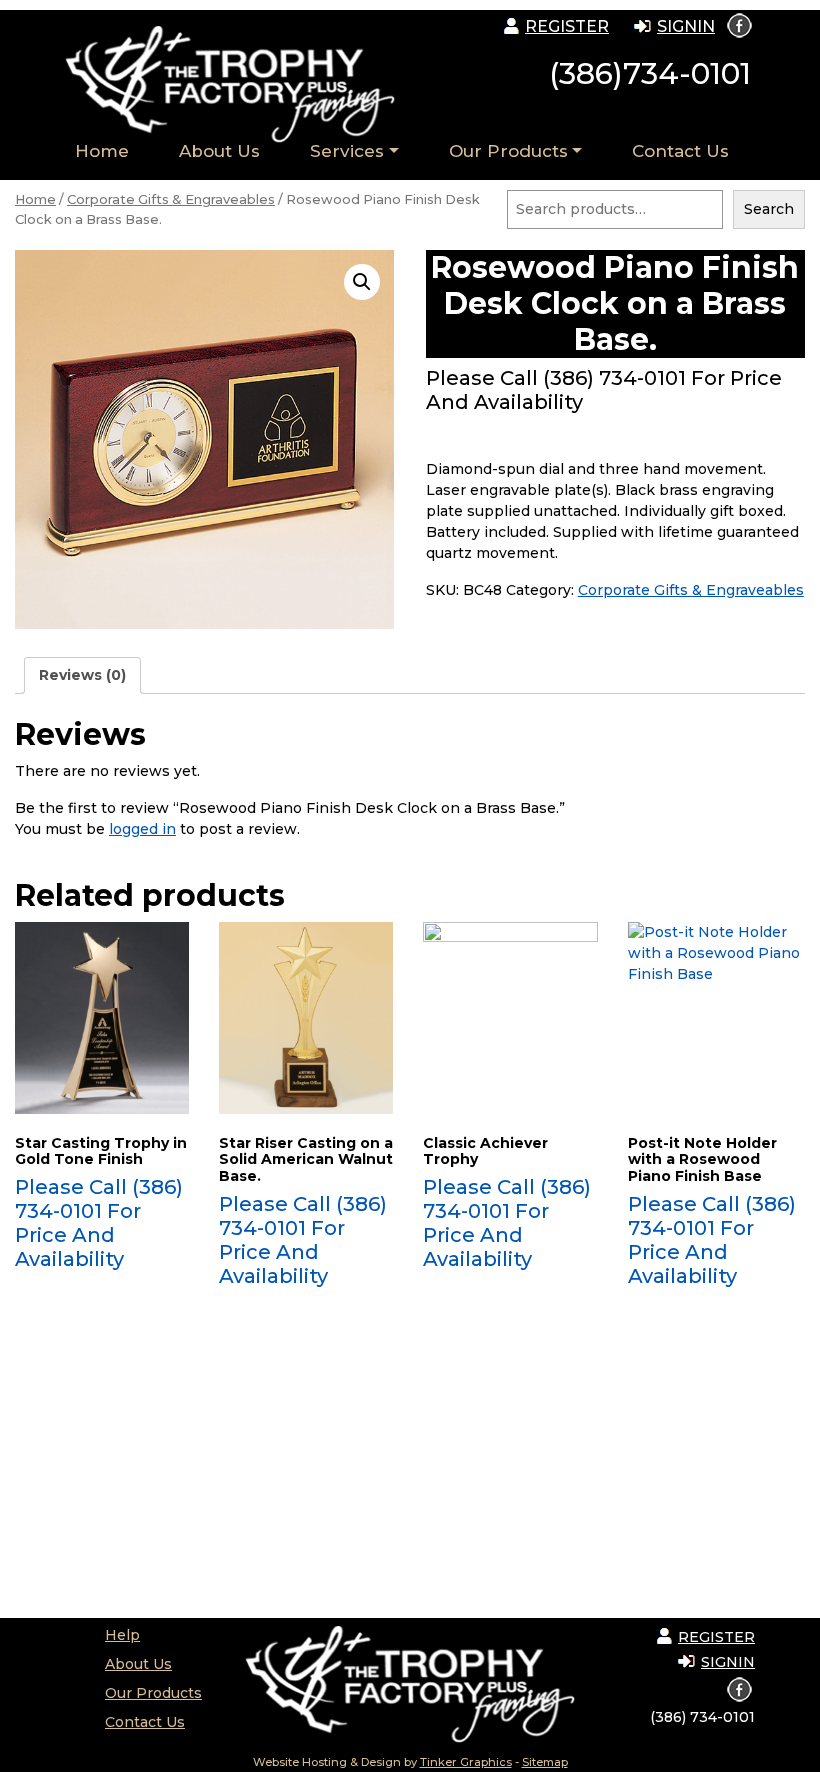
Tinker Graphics (466, 1762)
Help (122, 1635)
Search (769, 209)
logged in (142, 829)
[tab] (82, 675)
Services (347, 151)
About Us (219, 151)
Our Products (508, 151)
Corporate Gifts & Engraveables (171, 199)
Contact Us (680, 151)
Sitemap (545, 1762)
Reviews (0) (82, 675)
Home (102, 151)
